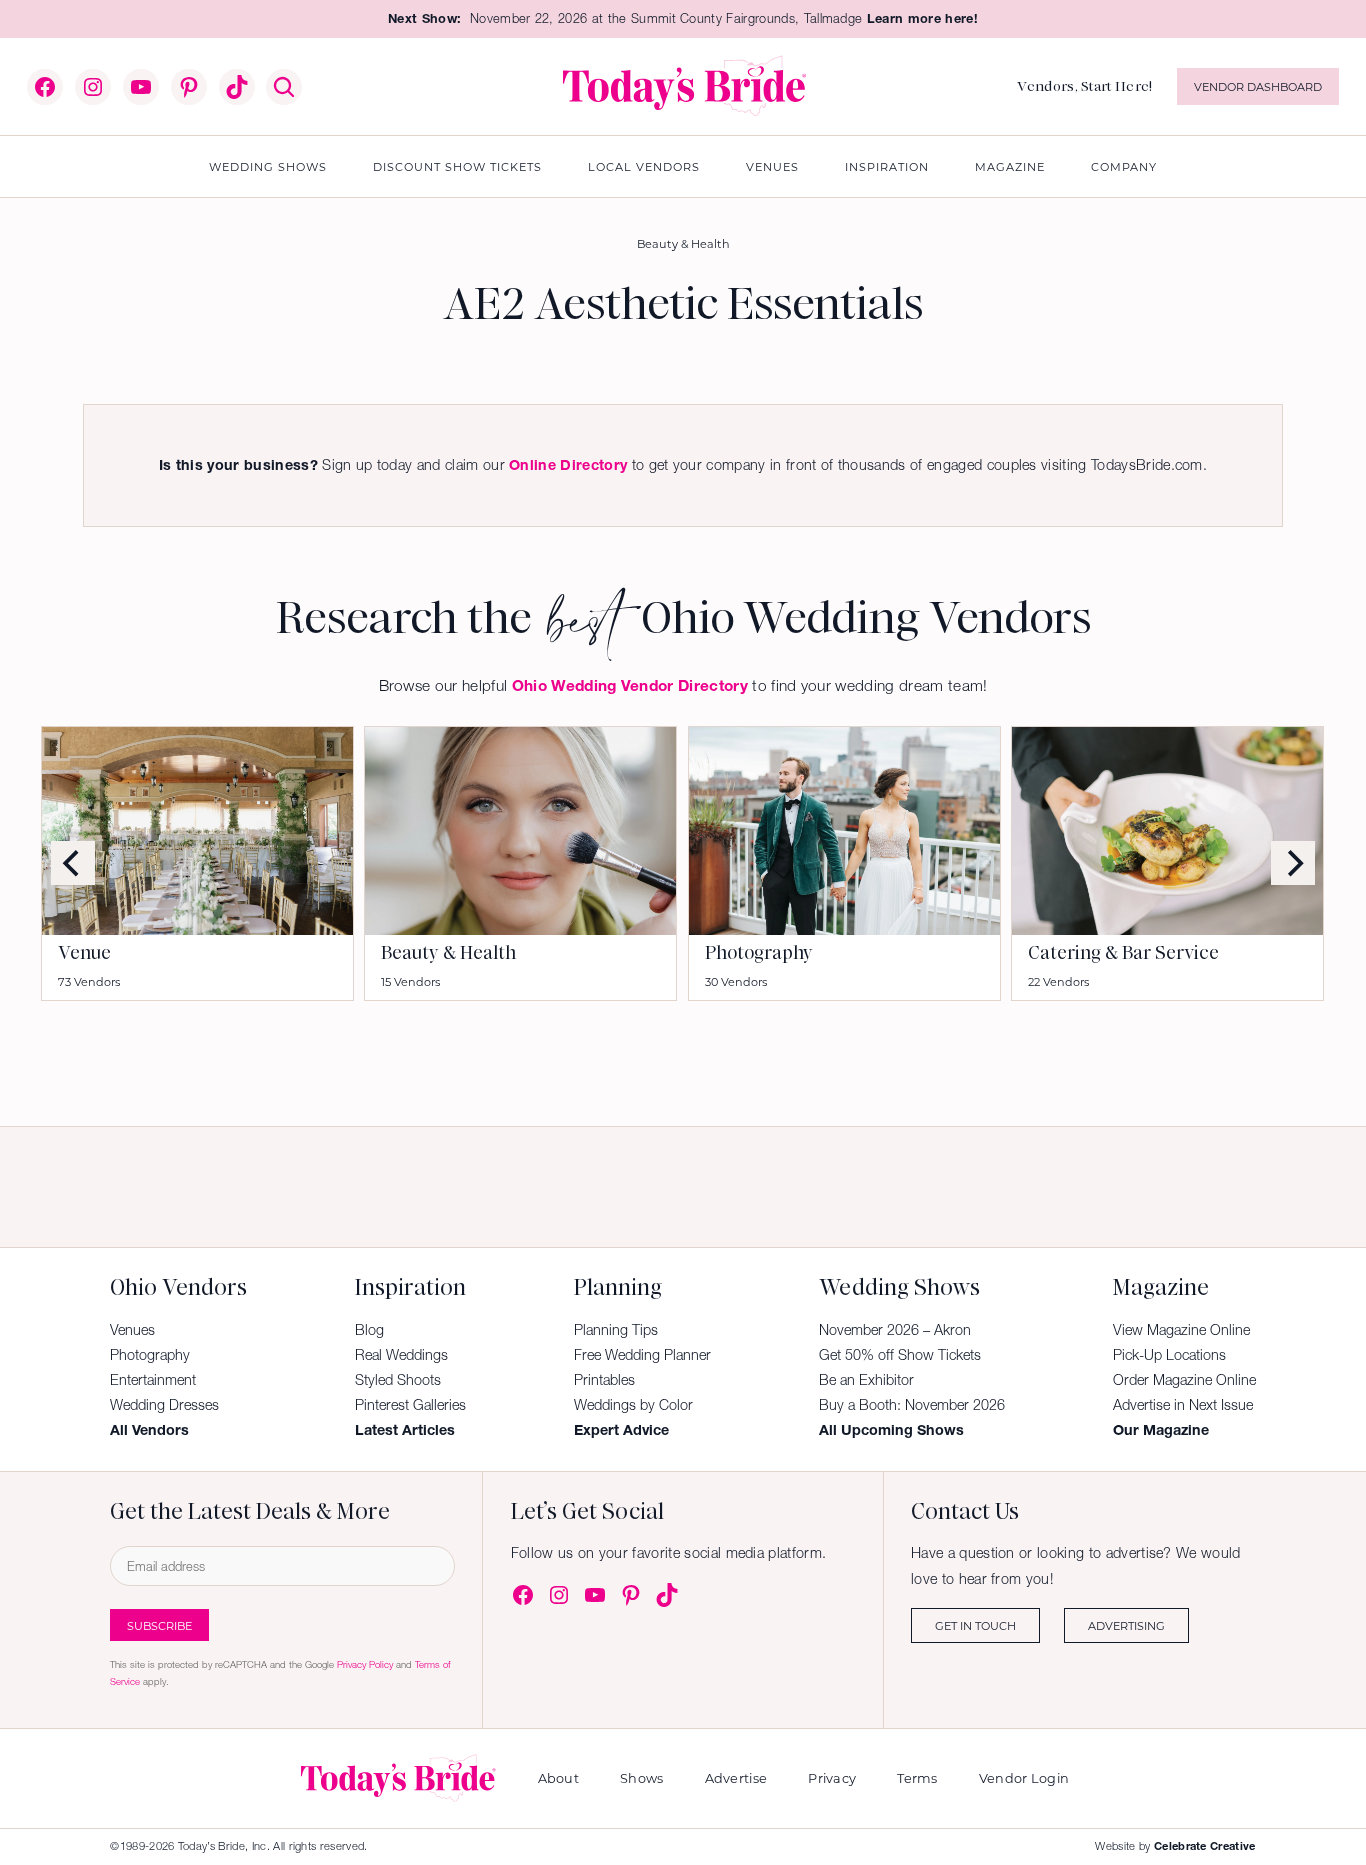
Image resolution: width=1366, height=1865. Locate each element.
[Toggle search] (284, 87)
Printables (604, 1380)
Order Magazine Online (1184, 1380)
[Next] (1293, 863)
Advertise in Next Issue (1183, 1405)
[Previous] (73, 863)
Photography (759, 953)
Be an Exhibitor (866, 1380)
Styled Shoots (398, 1380)
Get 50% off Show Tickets (900, 1355)
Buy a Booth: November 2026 (912, 1405)
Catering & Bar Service (1123, 953)
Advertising (1126, 1625)
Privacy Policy (365, 1664)
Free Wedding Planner (642, 1355)
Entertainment (153, 1380)
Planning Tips (616, 1330)
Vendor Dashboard (1258, 86)
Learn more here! (922, 18)
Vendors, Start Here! (1084, 86)
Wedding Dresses (164, 1405)
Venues (132, 1330)
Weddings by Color (633, 1405)
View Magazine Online (1181, 1330)
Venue (84, 953)
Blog (369, 1330)
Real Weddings (401, 1355)
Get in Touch (975, 1625)
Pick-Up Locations (1169, 1355)
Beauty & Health (683, 243)
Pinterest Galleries (410, 1405)
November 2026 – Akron (895, 1330)
